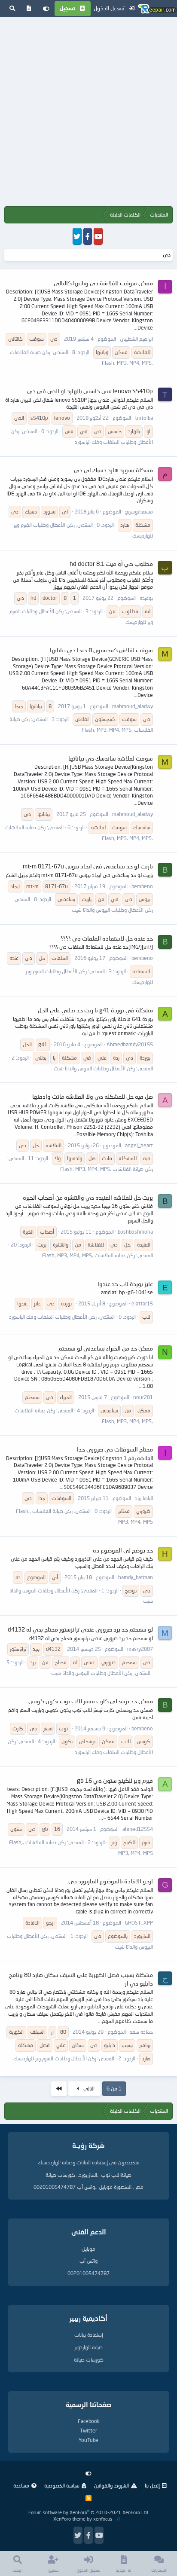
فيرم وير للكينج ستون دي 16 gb (115, 1780)
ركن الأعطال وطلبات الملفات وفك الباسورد (53, 1317)
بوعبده (146, 598)
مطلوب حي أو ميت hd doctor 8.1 (111, 564)
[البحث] (12, 9)
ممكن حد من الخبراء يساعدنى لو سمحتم (106, 1348)
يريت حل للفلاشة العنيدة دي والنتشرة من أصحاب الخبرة (88, 1197)
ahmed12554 (138, 1829)
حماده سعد (141, 2032)
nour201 (143, 1397)
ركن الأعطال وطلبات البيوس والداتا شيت (112, 910)
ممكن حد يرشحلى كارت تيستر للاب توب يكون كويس (91, 1701)
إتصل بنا (152, 2486)
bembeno (142, 886)
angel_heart (139, 1145)
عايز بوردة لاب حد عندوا (125, 1284)
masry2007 (140, 1649)
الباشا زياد (144, 1498)
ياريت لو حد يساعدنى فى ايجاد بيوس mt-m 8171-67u (88, 866)
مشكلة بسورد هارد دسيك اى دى (113, 470)
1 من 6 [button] (114, 2089)
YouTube (88, 2440)
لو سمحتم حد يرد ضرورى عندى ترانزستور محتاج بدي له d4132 (80, 1629)
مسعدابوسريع (139, 512)
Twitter (88, 2431)
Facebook (89, 2421)
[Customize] (46, 9)
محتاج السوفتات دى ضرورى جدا (115, 1449)
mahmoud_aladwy (133, 706)
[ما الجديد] (29, 9)
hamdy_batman (136, 1577)
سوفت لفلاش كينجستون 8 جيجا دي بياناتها (101, 650)
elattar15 (142, 1303)
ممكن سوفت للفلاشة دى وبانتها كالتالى (103, 283)
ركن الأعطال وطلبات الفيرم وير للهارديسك (55, 2058)
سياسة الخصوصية (62, 2486)
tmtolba (144, 418)
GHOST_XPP (139, 1923)
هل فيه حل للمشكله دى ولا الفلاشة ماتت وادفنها (93, 1096)
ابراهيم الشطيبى (136, 339)
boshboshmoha (135, 1232)
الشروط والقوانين (111, 2486)
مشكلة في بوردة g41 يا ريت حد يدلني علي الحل (95, 1010)
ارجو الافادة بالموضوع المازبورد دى (111, 1881)
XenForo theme (69, 2519)
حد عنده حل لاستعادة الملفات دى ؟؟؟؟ (107, 938)
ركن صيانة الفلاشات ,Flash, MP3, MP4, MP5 (107, 1169)
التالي (88, 2089)
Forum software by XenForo (89, 2512)
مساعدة (21, 2486)
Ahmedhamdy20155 (130, 1044)
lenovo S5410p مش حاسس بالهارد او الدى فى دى (90, 391)
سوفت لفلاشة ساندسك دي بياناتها (111, 758)
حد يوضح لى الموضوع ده (123, 1550)
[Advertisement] (88, 113)
